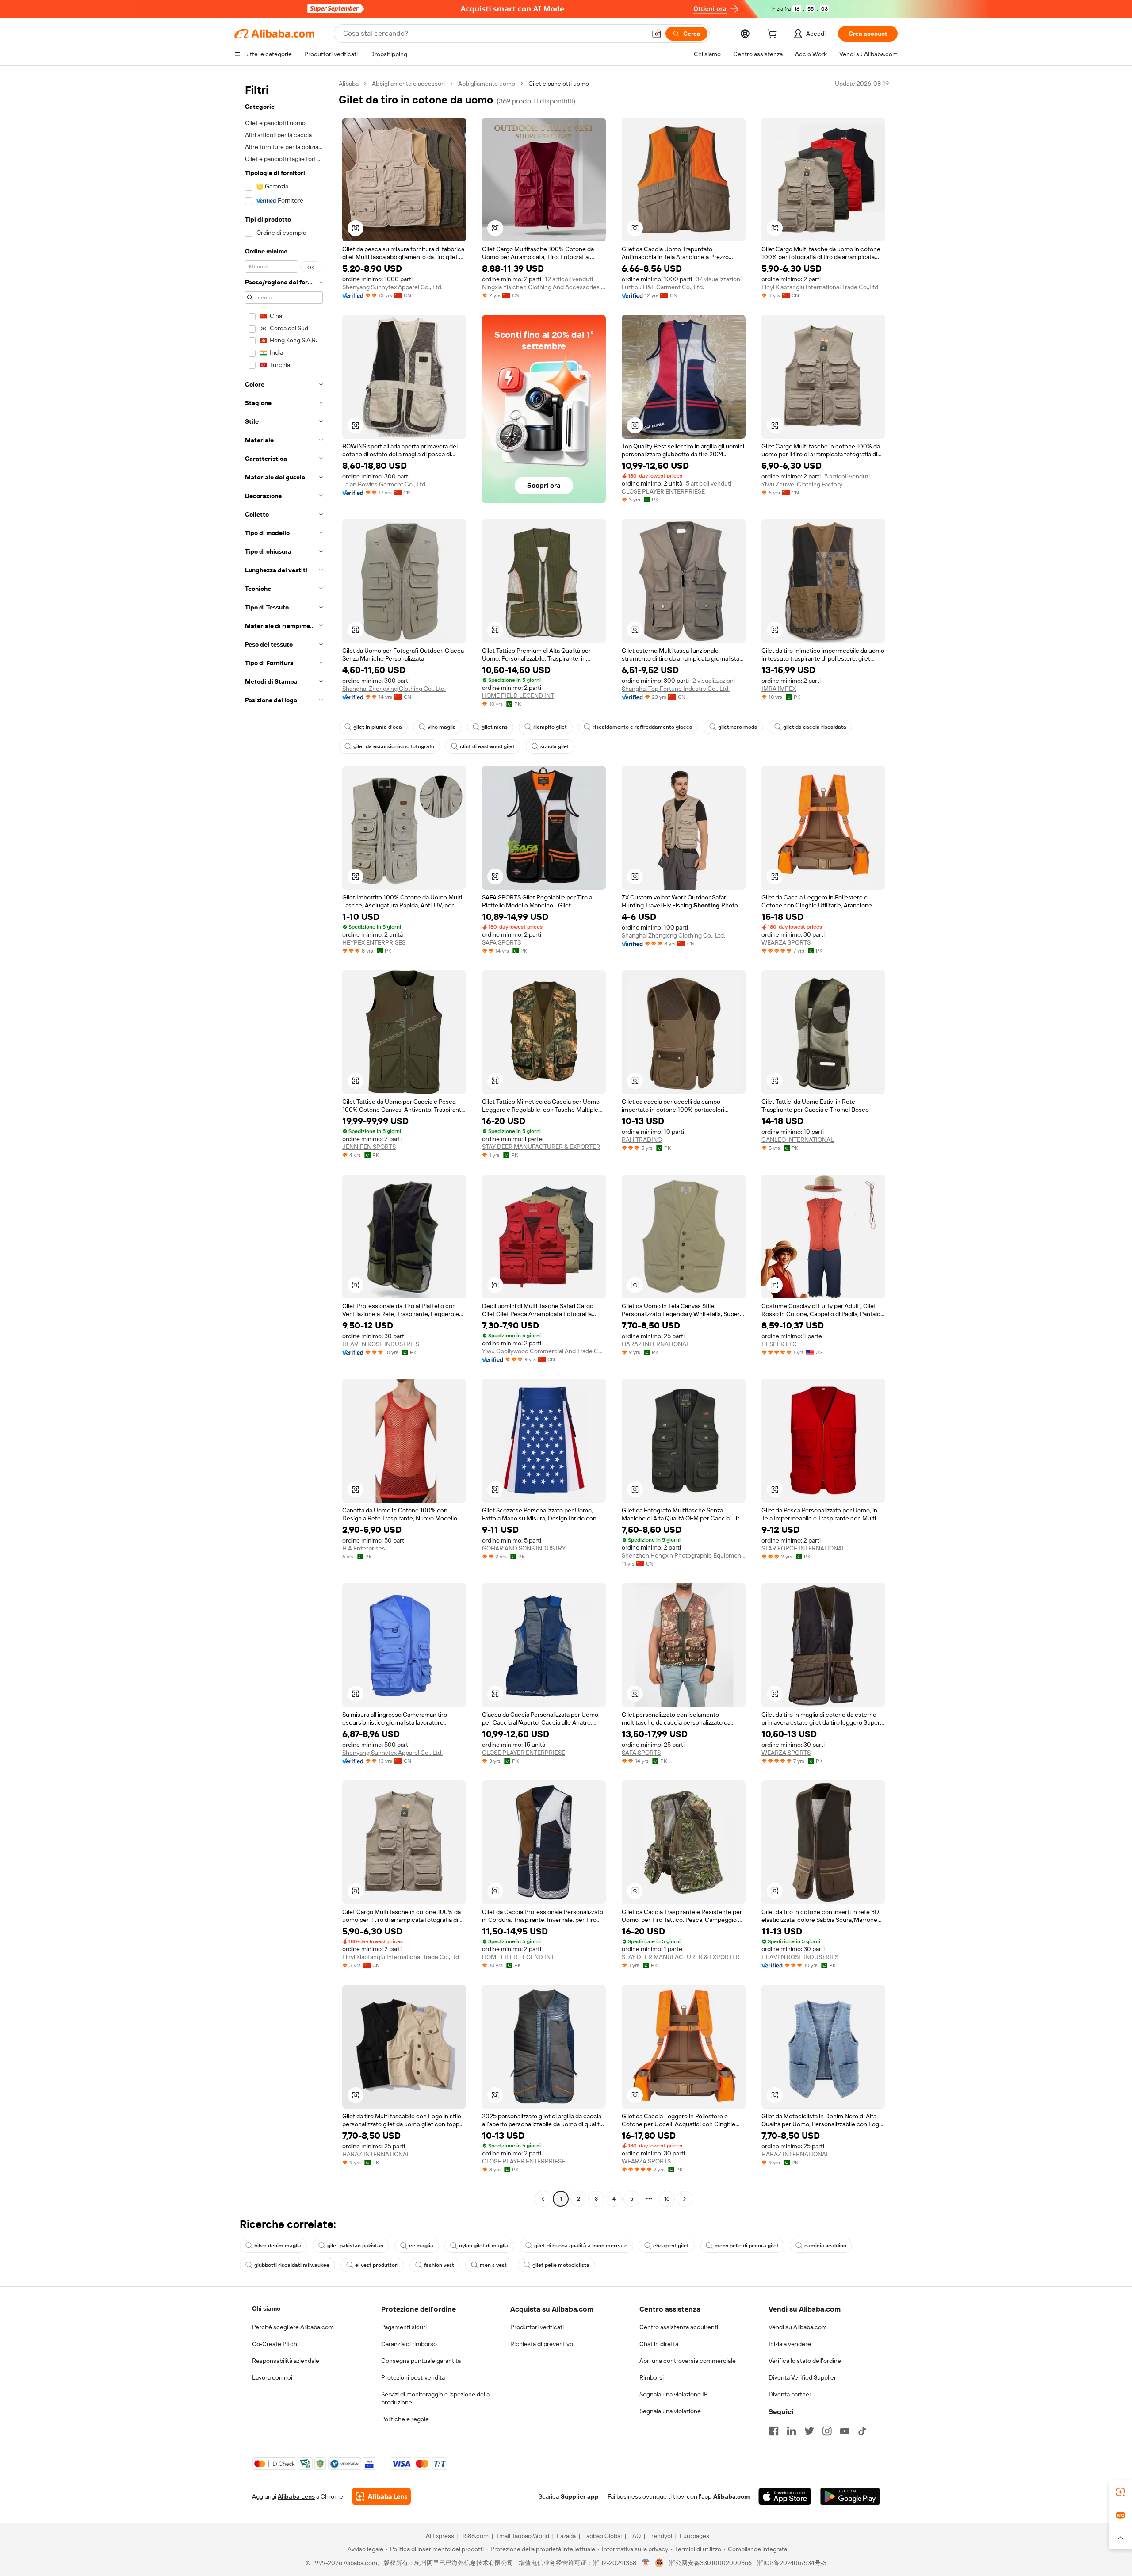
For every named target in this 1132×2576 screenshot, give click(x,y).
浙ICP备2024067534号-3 (792, 2563)
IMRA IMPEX (779, 689)
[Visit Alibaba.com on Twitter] (809, 2431)
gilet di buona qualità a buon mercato (581, 2246)
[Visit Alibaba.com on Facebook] (774, 2431)
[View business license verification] (646, 2563)
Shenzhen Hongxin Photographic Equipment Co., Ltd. (684, 1555)
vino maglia (442, 727)
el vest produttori (377, 2265)
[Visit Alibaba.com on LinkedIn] (792, 2431)
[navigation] (284, 1142)
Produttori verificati (537, 2327)
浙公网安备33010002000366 (710, 2563)
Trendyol (660, 2536)
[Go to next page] (685, 2199)
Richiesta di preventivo (542, 2344)
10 (667, 2199)
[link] (1121, 2492)
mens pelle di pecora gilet (747, 2246)
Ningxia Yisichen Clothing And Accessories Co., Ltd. (544, 287)
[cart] (774, 35)
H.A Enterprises (364, 1548)
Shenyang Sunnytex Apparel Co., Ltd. (392, 287)
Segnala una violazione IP (674, 2394)
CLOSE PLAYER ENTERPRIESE (663, 491)
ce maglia (421, 2246)
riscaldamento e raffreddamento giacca (642, 727)
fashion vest (439, 2265)
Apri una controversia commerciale (688, 2361)
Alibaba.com (731, 2496)
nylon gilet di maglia (484, 2246)
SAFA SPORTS (501, 942)
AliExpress (440, 2536)
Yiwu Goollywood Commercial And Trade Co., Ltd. (544, 1351)
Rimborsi (652, 2377)
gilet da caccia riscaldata (815, 727)
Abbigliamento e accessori (408, 84)
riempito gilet (550, 727)
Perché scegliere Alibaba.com (293, 2327)
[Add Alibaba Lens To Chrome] (381, 2496)
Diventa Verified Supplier (802, 2377)
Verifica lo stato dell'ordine (805, 2361)
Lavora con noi (272, 2377)
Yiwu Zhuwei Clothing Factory (802, 484)
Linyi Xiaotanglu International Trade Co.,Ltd (820, 287)
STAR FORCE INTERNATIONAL (803, 1548)
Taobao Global (602, 2536)
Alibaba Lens (296, 2496)
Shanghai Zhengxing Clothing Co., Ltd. (394, 689)
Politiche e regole (405, 2419)
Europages (694, 2536)
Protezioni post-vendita (413, 2377)
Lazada (566, 2536)
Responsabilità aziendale (286, 2361)
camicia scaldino (825, 2246)
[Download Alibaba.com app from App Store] (785, 2496)
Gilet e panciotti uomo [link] (559, 84)
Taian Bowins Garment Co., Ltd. (384, 484)
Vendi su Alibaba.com (798, 2327)
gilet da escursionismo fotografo (394, 746)
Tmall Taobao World (523, 2536)
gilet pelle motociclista (561, 2265)
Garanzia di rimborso (409, 2344)
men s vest (493, 2265)
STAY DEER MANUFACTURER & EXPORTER (541, 1147)
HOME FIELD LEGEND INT (518, 696)
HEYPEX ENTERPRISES (374, 942)
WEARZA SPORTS (786, 942)
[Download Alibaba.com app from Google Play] (850, 2496)
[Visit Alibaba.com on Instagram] (827, 2431)
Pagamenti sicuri (404, 2327)
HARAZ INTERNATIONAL (656, 1344)
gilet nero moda (738, 727)
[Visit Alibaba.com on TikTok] (862, 2431)
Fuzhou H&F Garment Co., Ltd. (663, 287)
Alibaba (349, 84)
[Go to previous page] (543, 2199)
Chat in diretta (659, 2344)
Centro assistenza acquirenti (679, 2327)
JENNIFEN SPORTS (369, 1147)
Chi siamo (266, 2308)
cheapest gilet (671, 2246)
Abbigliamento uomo (487, 84)
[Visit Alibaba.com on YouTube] (845, 2431)
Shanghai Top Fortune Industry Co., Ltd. (676, 689)
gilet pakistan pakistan (355, 2246)
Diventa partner (790, 2394)
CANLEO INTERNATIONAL (798, 1140)
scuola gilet (555, 746)
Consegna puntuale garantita (421, 2361)
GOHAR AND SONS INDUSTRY (524, 1548)
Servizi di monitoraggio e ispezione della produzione (435, 2398)
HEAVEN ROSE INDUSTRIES (381, 1344)
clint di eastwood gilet (487, 746)
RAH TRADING (642, 1140)
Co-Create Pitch (275, 2344)
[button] (657, 34)
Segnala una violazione (670, 2411)
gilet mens (495, 727)
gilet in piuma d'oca (378, 727)
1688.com (475, 2536)
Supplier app (580, 2496)
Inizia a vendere (790, 2344)
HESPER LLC (779, 1344)
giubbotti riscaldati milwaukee (292, 2265)
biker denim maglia (278, 2246)
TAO (635, 2536)
